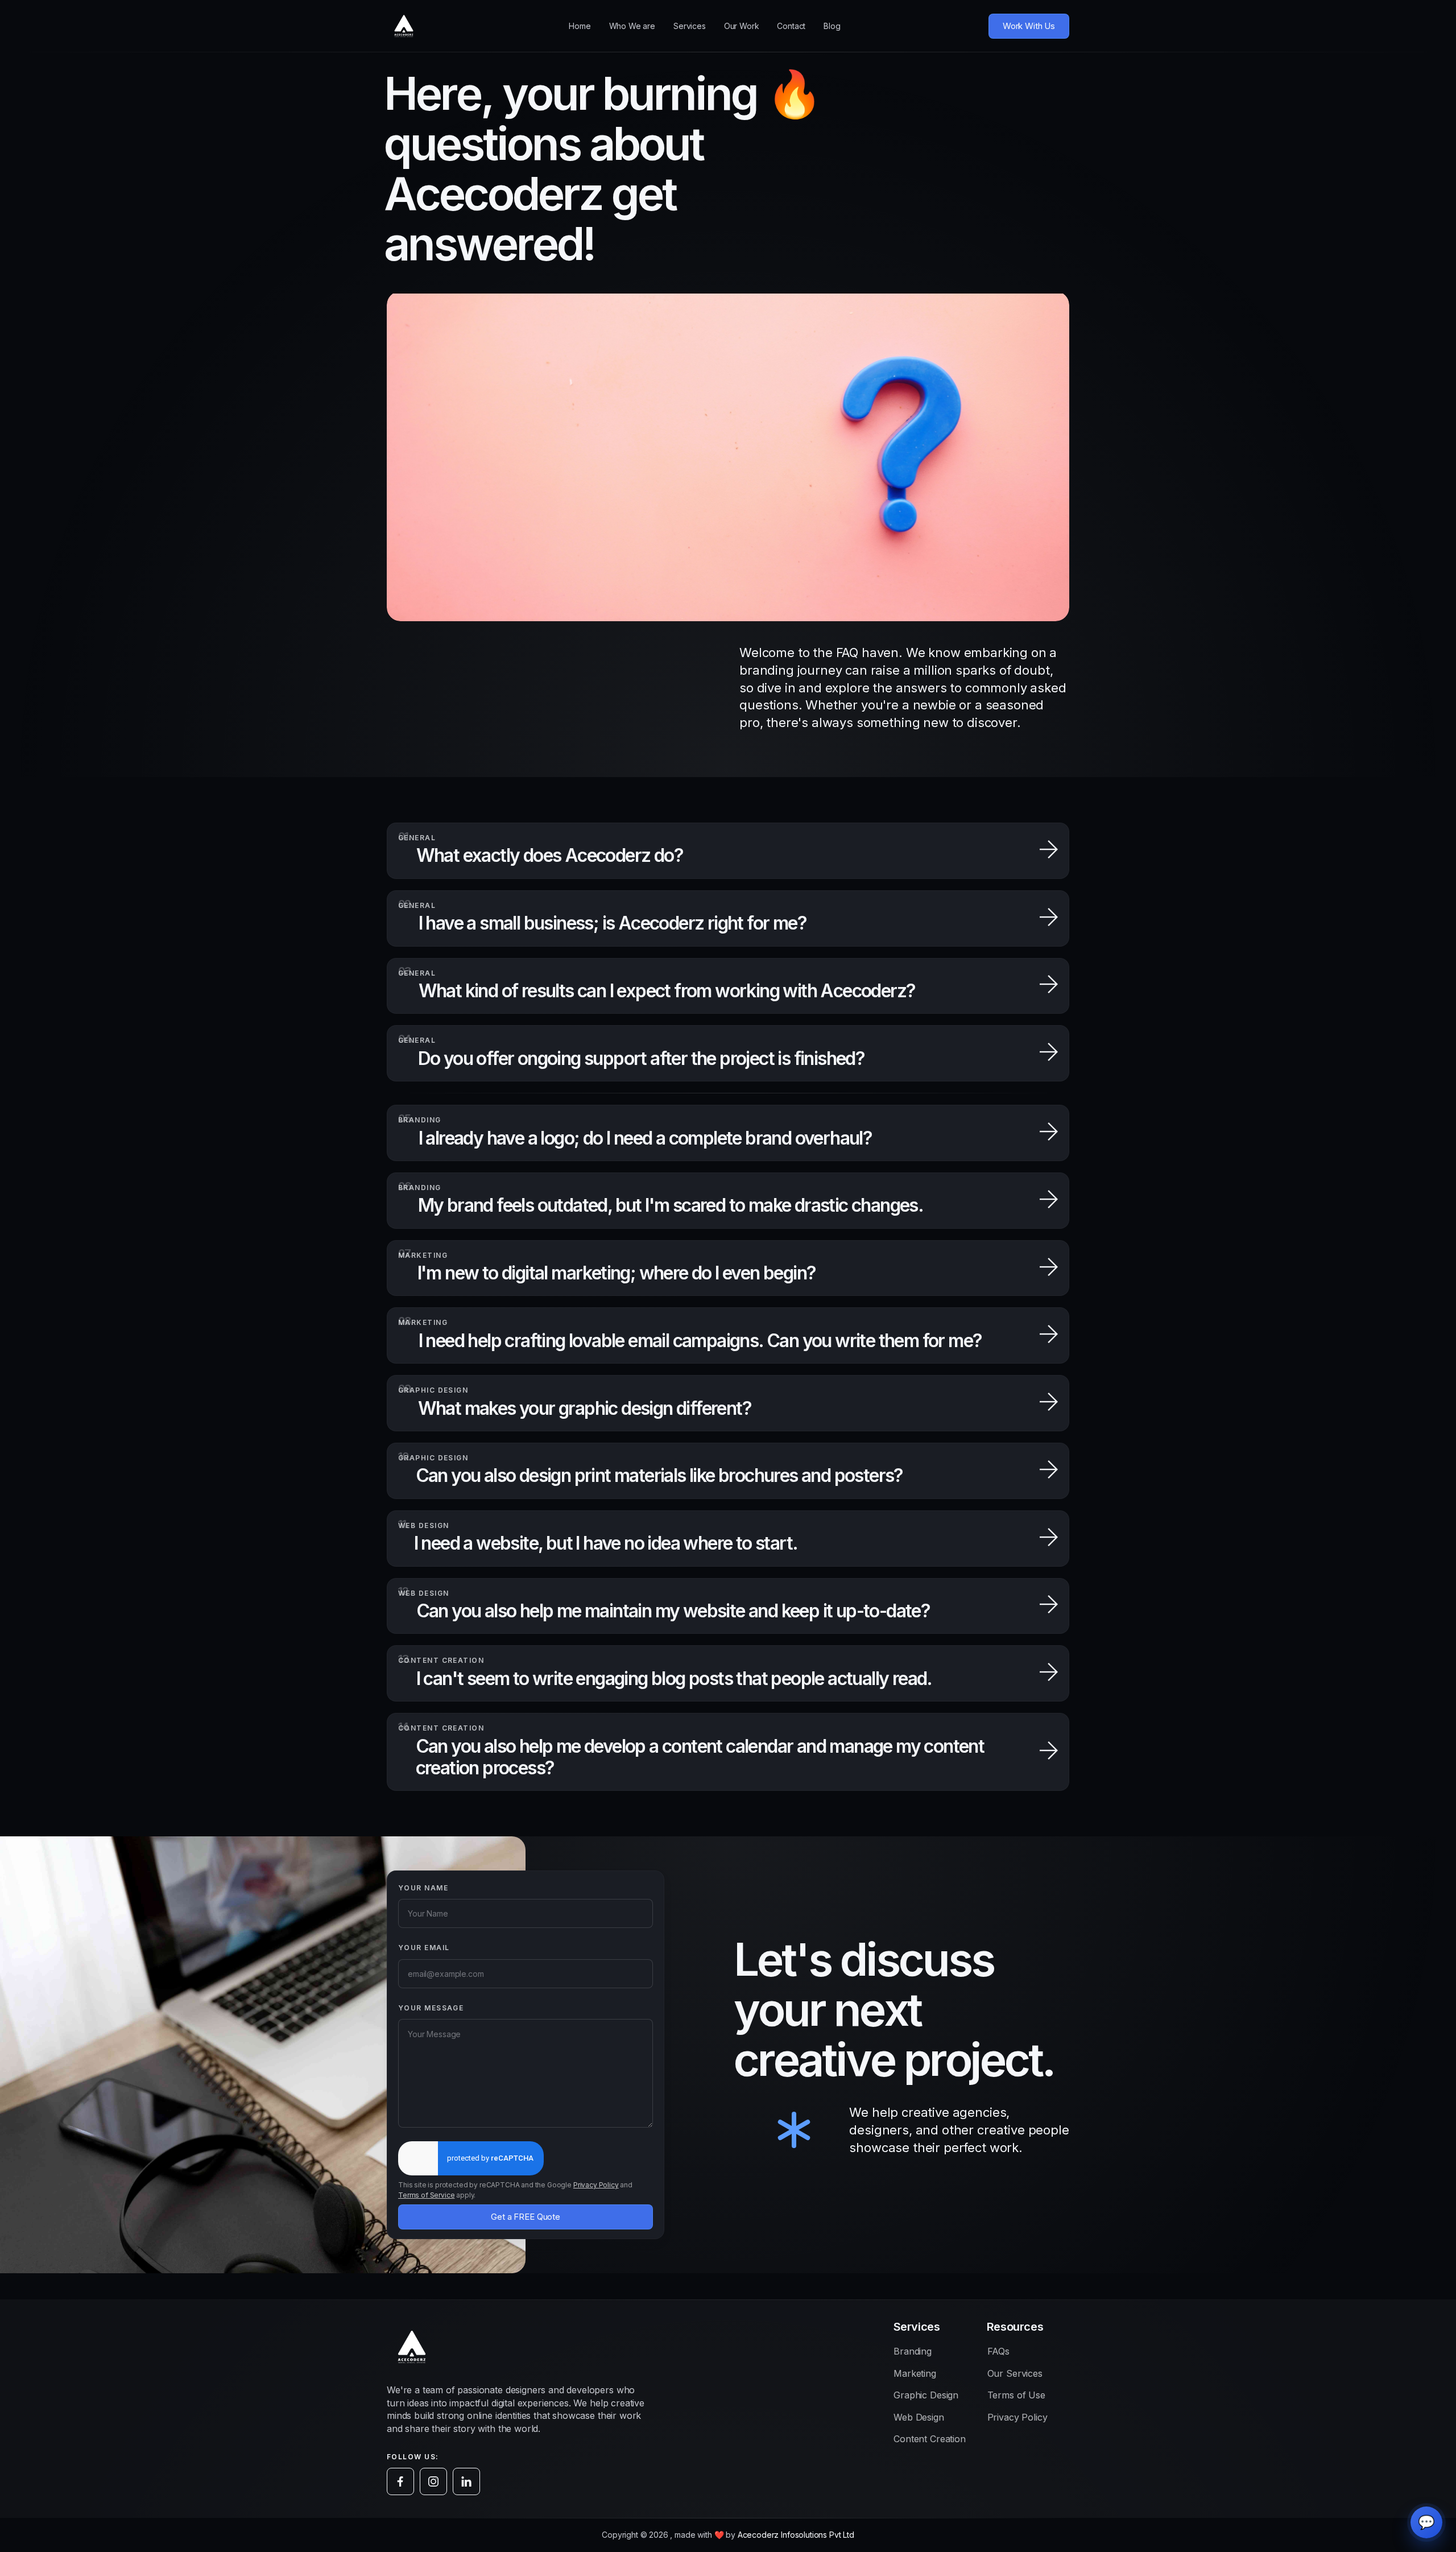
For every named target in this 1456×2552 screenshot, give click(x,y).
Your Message (431, 2008)
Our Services (1015, 2373)
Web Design (919, 2417)
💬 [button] (1426, 2522)
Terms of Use (1016, 2395)
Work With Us (1029, 26)
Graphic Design (926, 2395)
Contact (791, 26)
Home (580, 26)
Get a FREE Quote (525, 2217)
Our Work (742, 26)
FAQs (998, 2351)
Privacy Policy (596, 2185)
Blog (832, 26)
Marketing (915, 2373)
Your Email (424, 1948)
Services (690, 26)
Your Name (423, 1888)
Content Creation (929, 2439)
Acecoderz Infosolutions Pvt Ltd (796, 2535)
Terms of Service (426, 2195)
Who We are (632, 26)
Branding (913, 2351)
